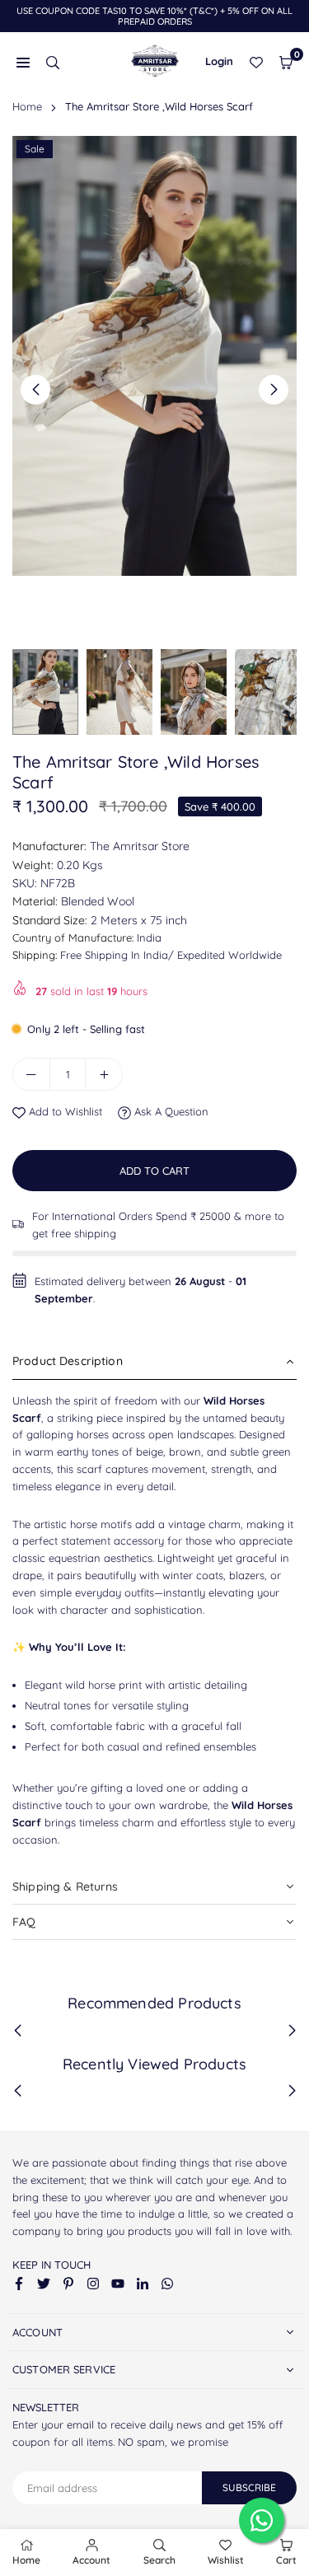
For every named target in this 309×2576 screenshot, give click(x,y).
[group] (154, 356)
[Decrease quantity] (31, 1074)
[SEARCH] (53, 61)
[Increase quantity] (104, 1074)
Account (91, 2560)
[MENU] (23, 61)
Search (159, 2560)
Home (27, 106)
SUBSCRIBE (249, 2487)
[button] (286, 61)
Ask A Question (170, 1111)
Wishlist (226, 2560)
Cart (286, 2560)
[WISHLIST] (256, 61)
